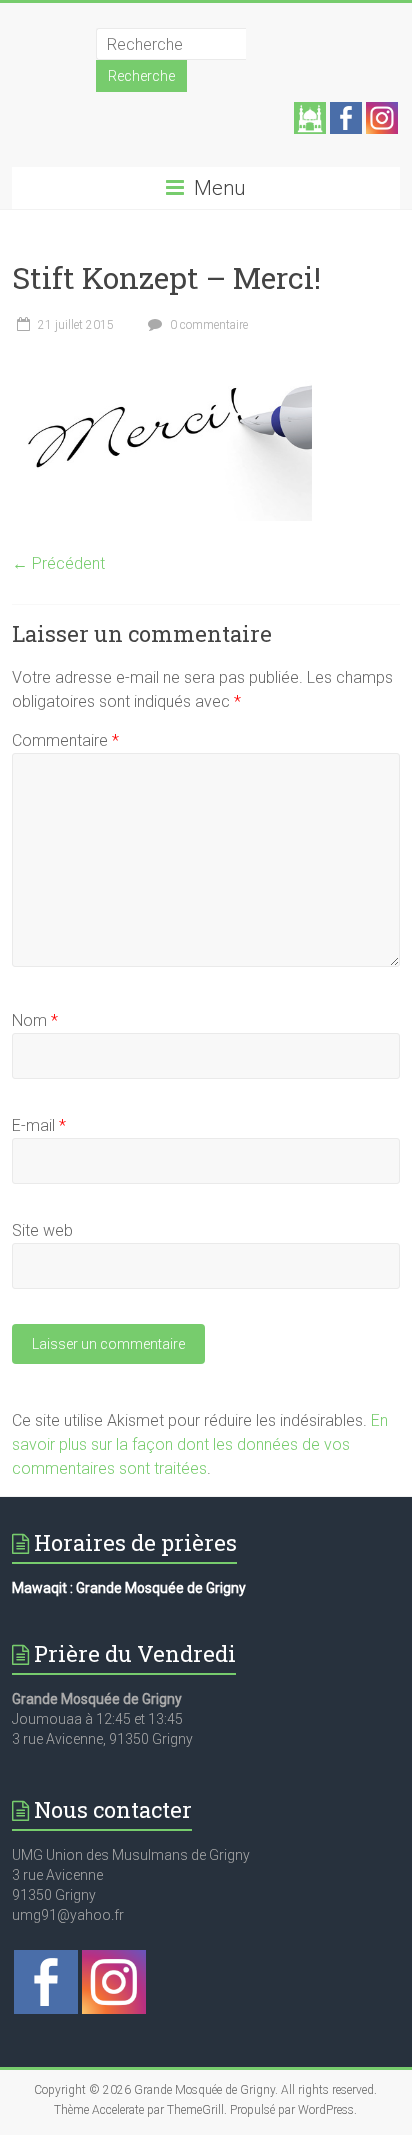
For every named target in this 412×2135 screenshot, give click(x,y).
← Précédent (58, 563)
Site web (42, 1230)
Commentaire (65, 740)
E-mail (39, 1125)
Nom (35, 1020)
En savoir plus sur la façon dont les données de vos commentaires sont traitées (200, 1444)
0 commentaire (207, 325)
